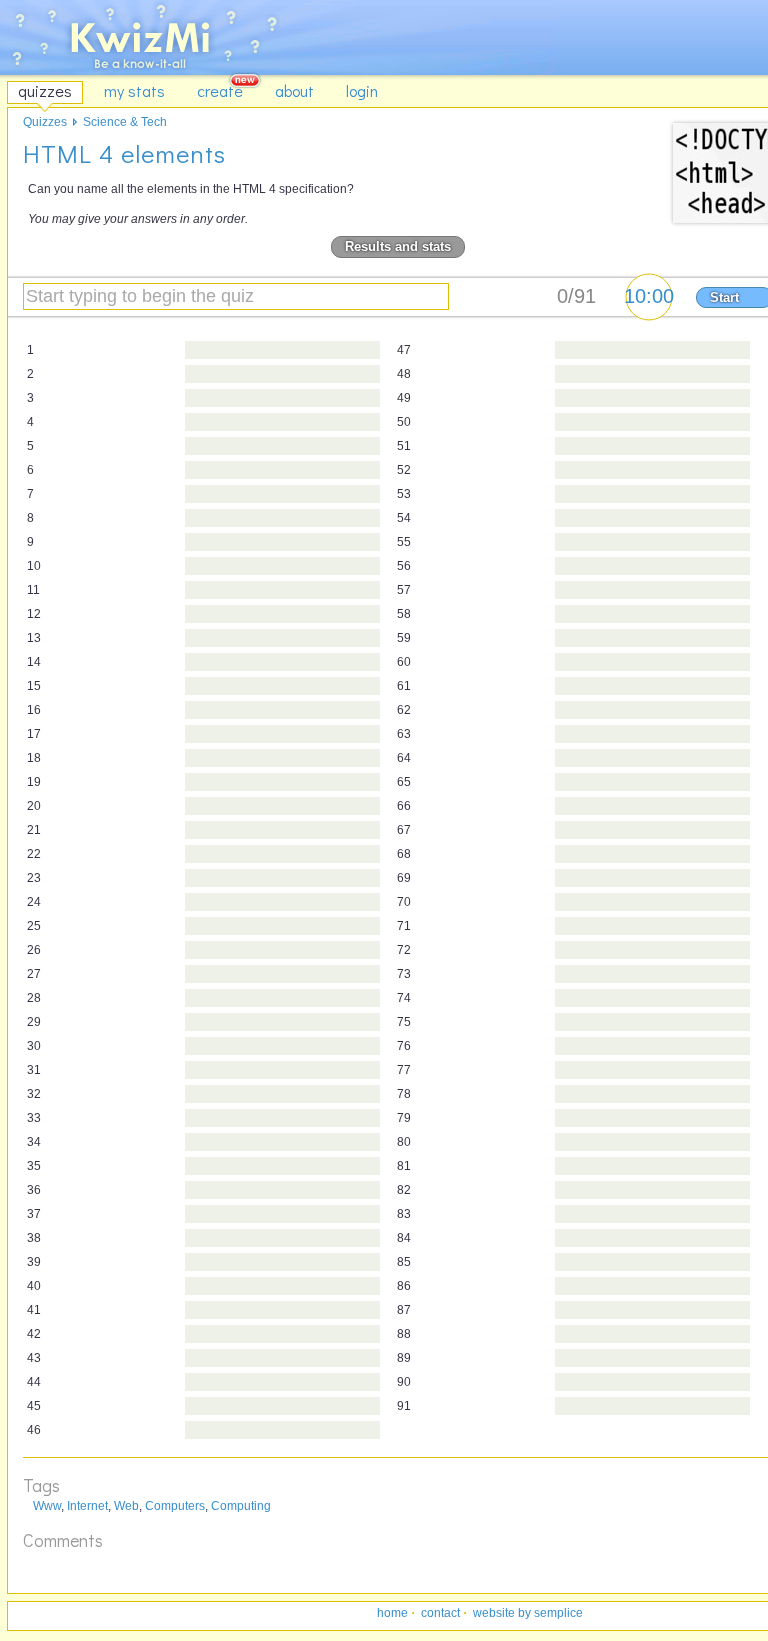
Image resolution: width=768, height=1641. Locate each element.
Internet (87, 1506)
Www (47, 1506)
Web (126, 1506)
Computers (175, 1506)
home (392, 1613)
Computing (241, 1506)
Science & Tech (125, 122)
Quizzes (45, 122)
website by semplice (528, 1613)
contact (440, 1613)
